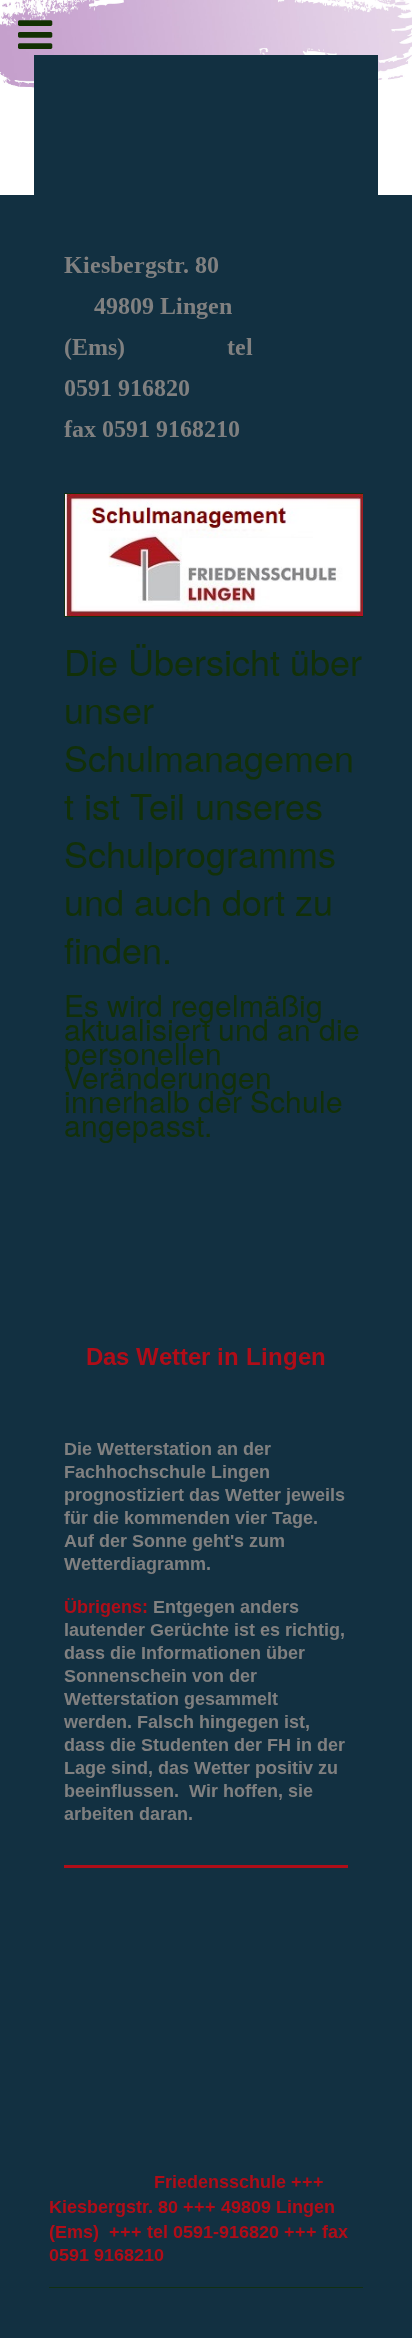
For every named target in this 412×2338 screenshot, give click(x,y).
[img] (205, 147)
